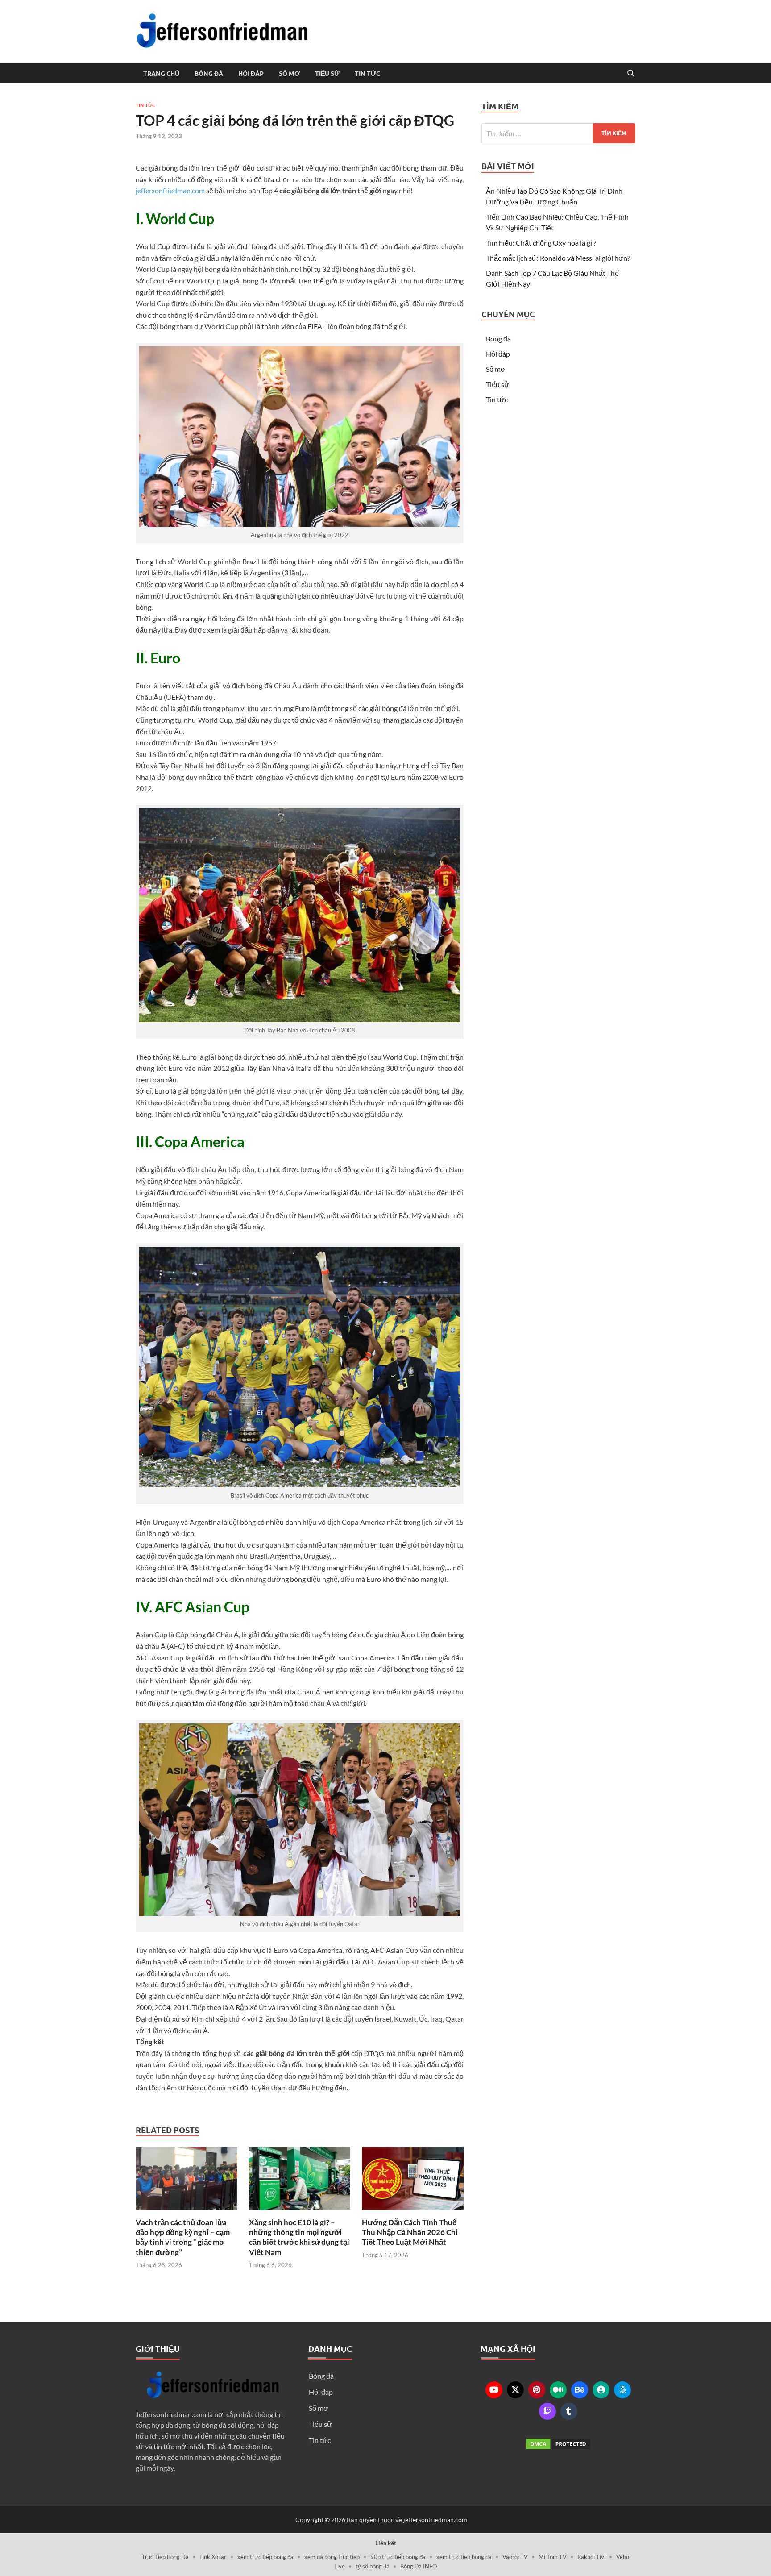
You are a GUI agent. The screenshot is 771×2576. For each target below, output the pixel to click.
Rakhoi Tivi (591, 2557)
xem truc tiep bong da (464, 2557)
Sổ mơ (289, 74)
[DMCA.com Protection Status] (558, 2444)
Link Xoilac (213, 2557)
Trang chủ (161, 74)
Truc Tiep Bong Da (165, 2557)
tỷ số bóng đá (373, 2566)
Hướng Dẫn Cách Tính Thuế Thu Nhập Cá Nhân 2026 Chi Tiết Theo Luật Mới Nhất (410, 2232)
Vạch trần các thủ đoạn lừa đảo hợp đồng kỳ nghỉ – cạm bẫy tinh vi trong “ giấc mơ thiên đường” (183, 2237)
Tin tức (367, 74)
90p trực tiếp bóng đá (398, 2557)
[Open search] (631, 74)
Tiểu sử (327, 74)
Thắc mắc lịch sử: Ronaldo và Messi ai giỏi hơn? (558, 258)
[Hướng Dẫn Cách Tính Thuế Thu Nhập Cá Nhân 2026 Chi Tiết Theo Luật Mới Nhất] (413, 2181)
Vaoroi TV (515, 2557)
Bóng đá (209, 74)
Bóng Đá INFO (419, 2566)
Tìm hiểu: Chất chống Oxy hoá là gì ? (541, 243)
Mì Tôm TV (553, 2557)
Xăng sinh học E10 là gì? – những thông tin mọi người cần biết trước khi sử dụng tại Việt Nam (299, 2237)
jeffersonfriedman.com (170, 190)
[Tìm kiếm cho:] (558, 133)
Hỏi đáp (251, 74)
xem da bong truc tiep (332, 2557)
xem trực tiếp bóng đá (265, 2557)
